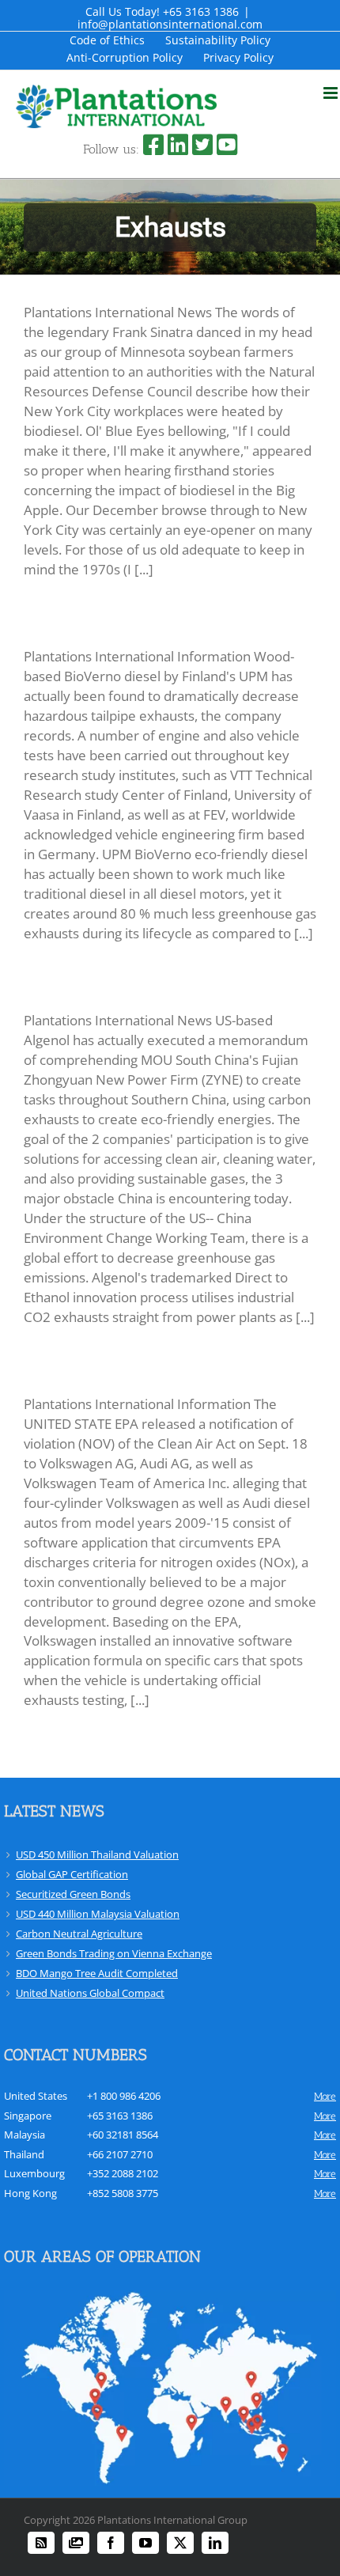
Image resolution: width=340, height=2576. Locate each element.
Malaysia (25, 2135)
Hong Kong (30, 2193)
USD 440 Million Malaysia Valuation (98, 1914)
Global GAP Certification (72, 1874)
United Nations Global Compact (90, 1993)
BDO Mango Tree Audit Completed (97, 1973)
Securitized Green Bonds (73, 1894)
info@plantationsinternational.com (170, 24)
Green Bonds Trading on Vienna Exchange (114, 1953)
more (325, 2096)
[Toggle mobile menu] (332, 93)
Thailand (24, 2154)
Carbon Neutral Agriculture (79, 1934)
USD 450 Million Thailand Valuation (97, 1854)
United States (36, 2096)
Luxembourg (34, 2173)
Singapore (28, 2116)
